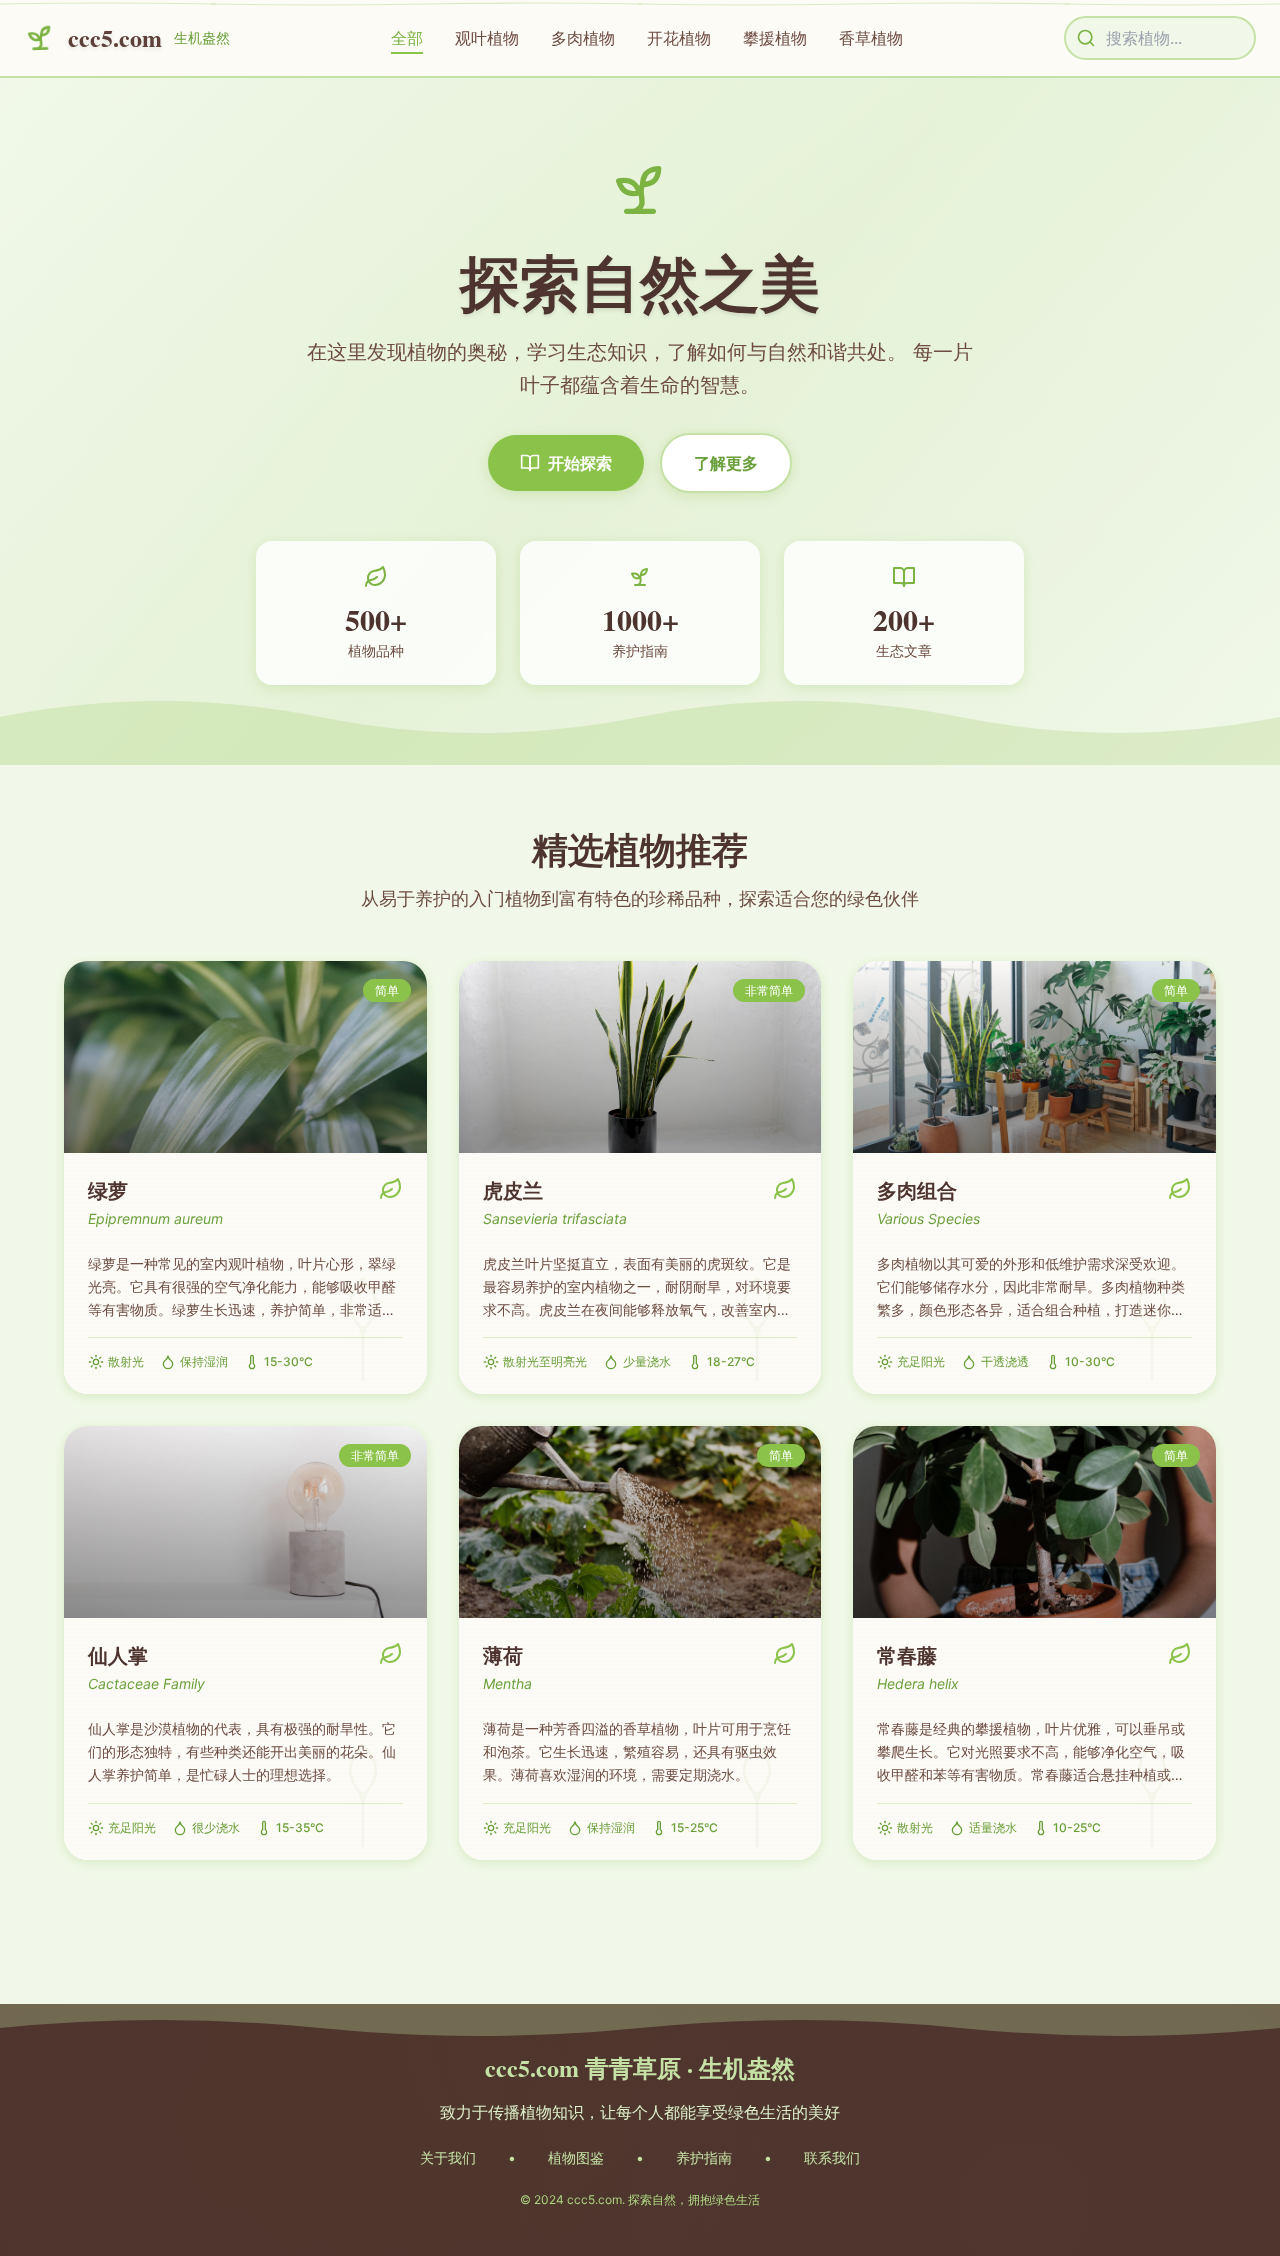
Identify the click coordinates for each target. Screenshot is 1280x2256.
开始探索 (580, 463)
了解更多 (726, 463)
